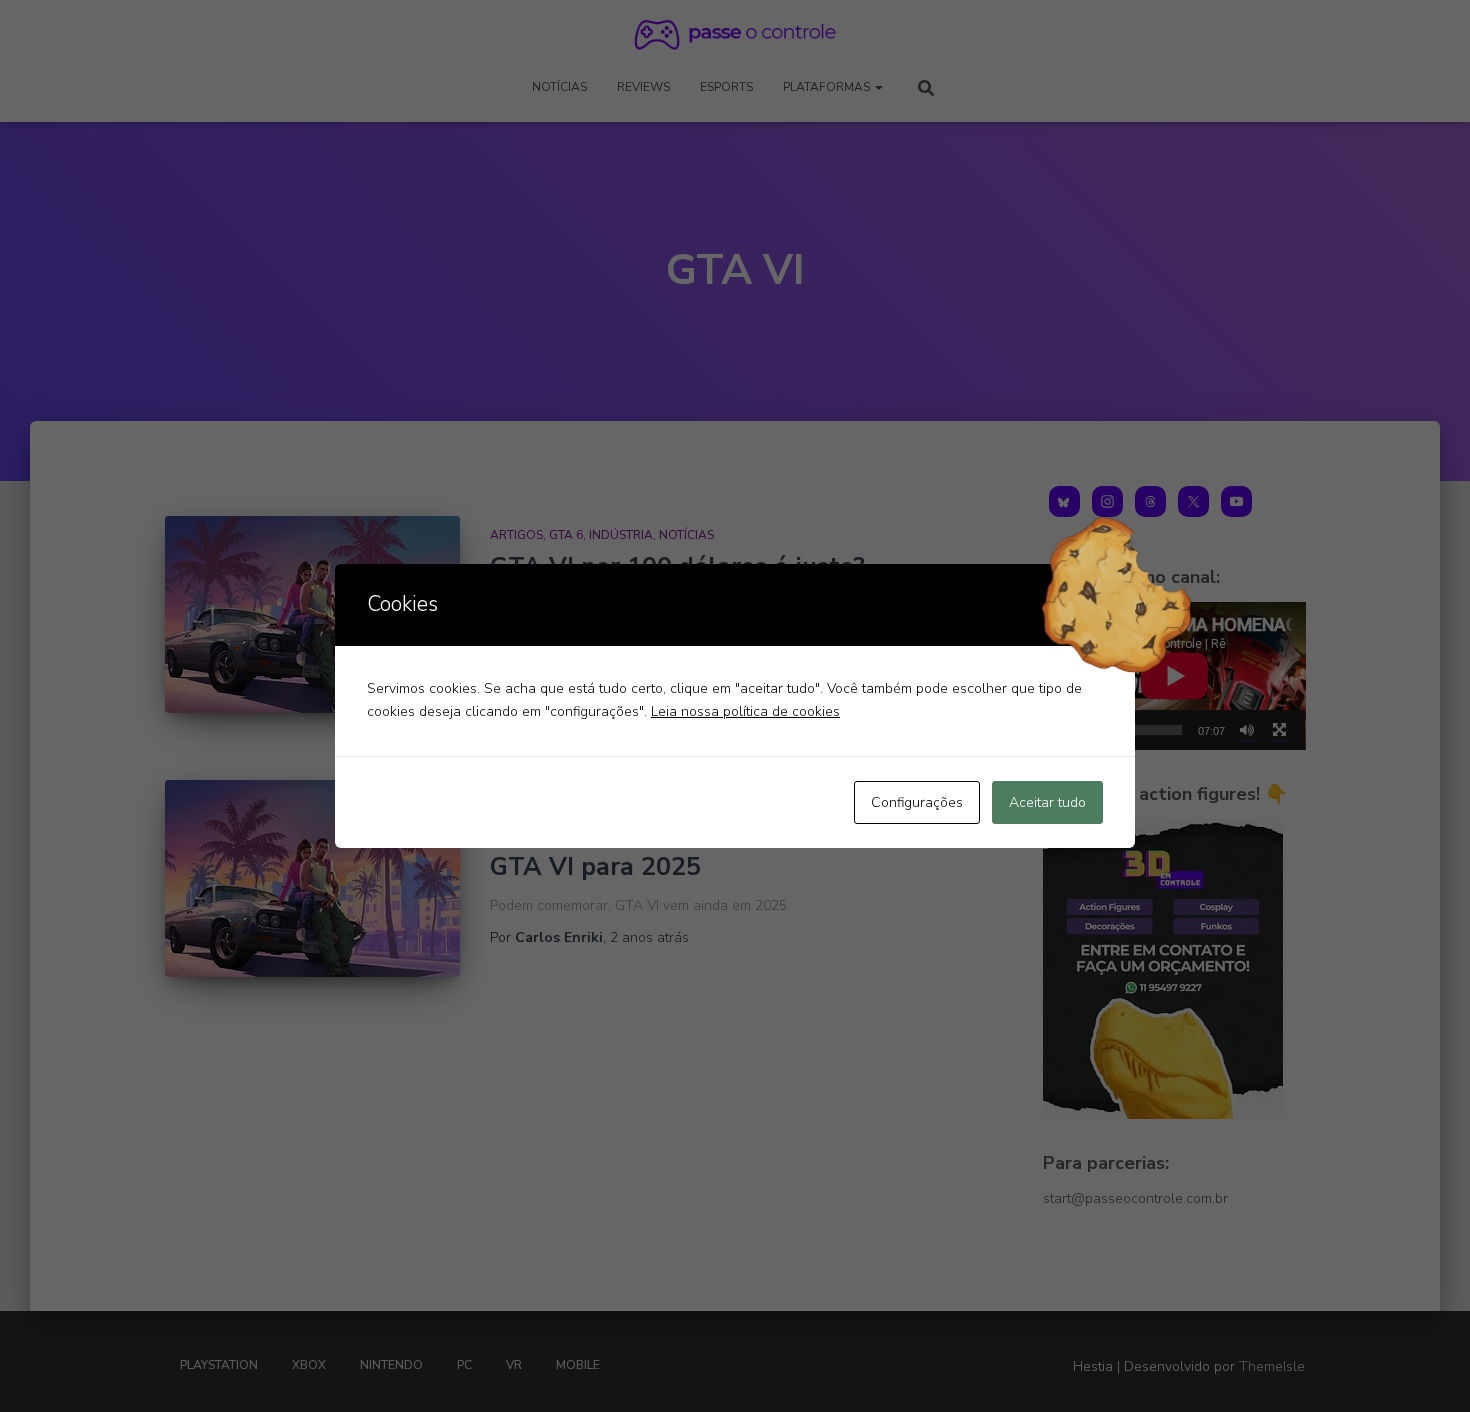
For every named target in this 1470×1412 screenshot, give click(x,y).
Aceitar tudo (1047, 802)
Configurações (917, 802)
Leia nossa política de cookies (745, 711)
